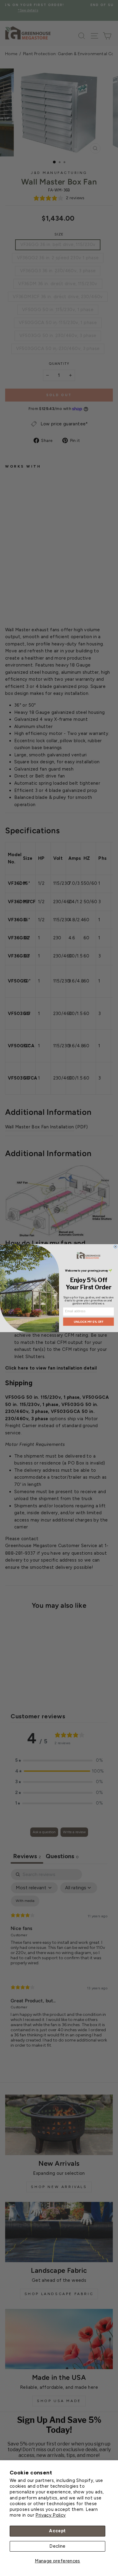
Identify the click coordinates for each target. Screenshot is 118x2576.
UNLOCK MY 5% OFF (89, 1321)
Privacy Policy (51, 2515)
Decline (57, 2546)
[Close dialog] (115, 1246)
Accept (57, 2531)
